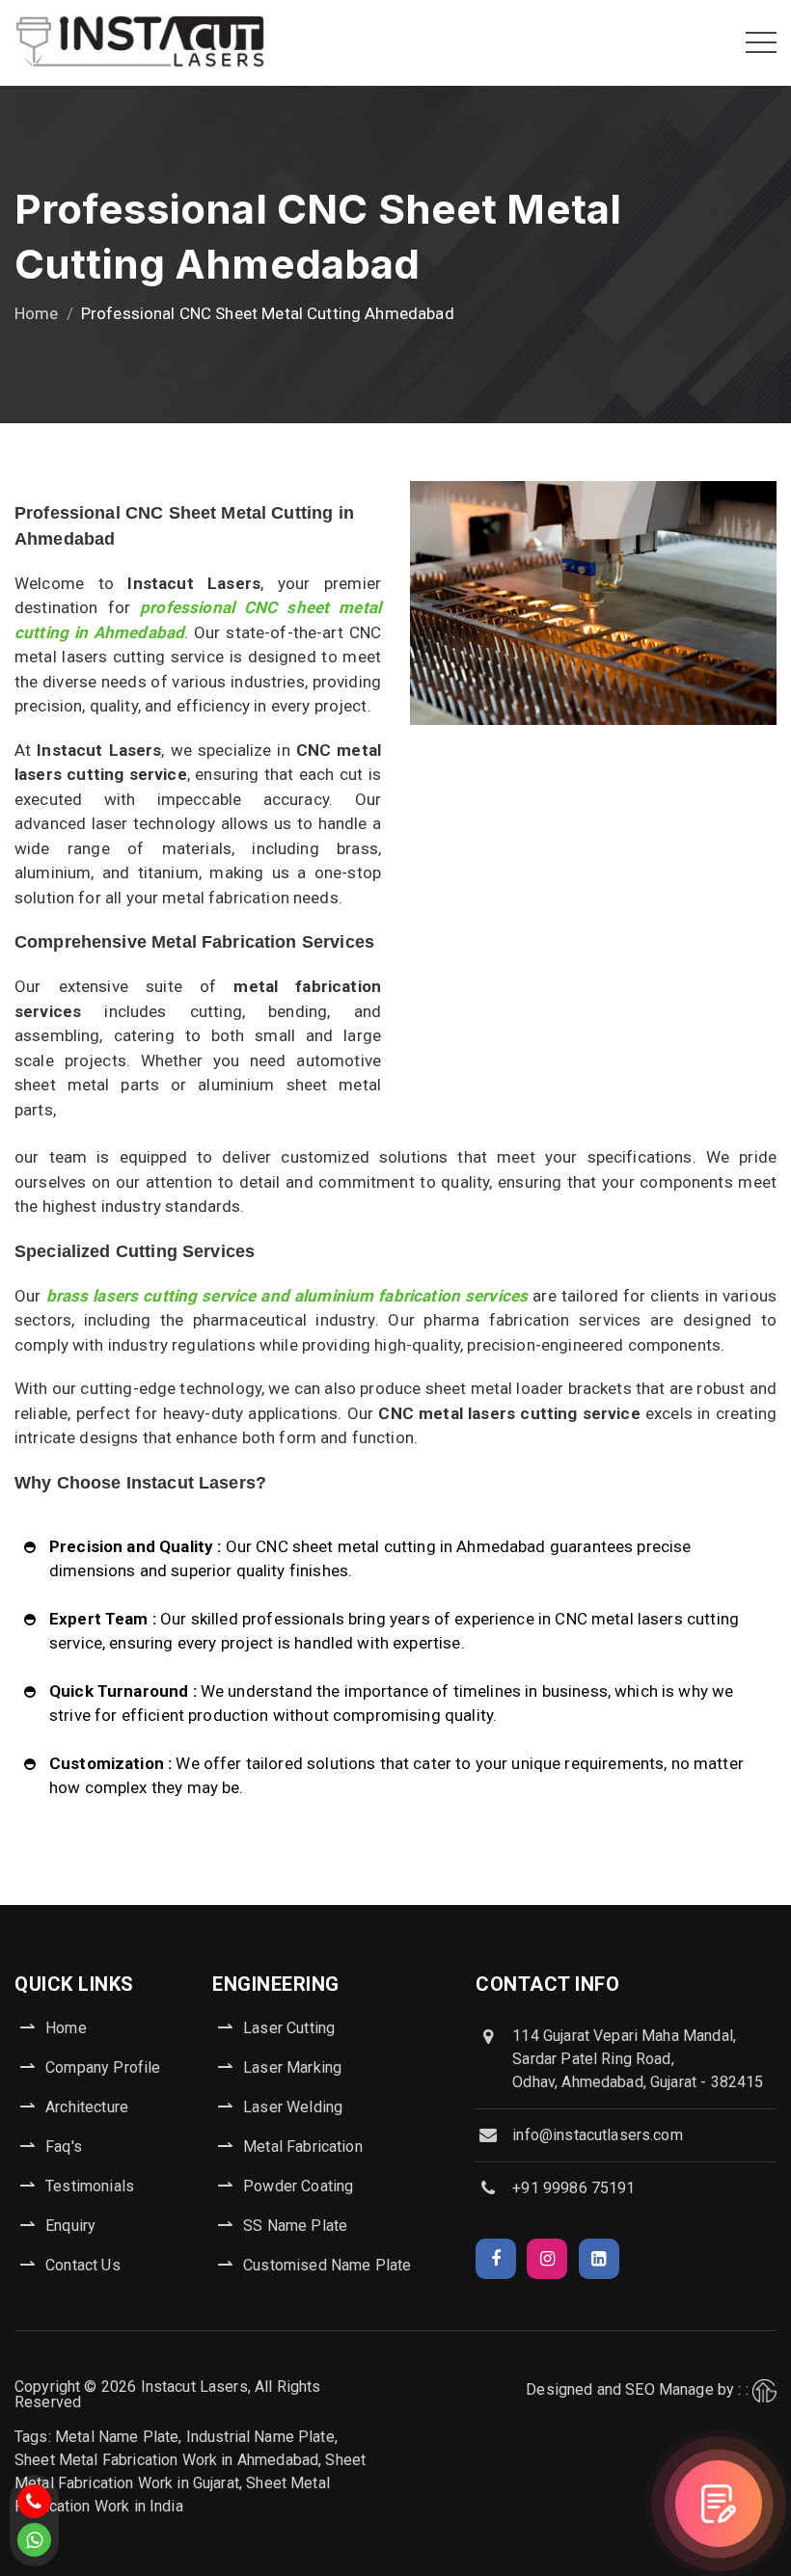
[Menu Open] (761, 42)
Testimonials (90, 2186)
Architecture (87, 2107)
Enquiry (70, 2226)
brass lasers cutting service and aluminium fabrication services (287, 1296)
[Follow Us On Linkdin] (599, 2259)
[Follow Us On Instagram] (547, 2259)
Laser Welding (293, 2107)
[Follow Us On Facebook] (496, 2259)
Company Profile (103, 2067)
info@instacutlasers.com (597, 2135)
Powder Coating (298, 2186)
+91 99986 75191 (573, 2188)
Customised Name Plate (327, 2265)
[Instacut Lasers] (140, 43)
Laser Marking (292, 2067)
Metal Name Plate (117, 2437)
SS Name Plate (295, 2226)
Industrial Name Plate (260, 2437)
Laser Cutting (289, 2028)
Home (37, 313)
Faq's (64, 2147)
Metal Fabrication (303, 2147)
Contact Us (83, 2265)
